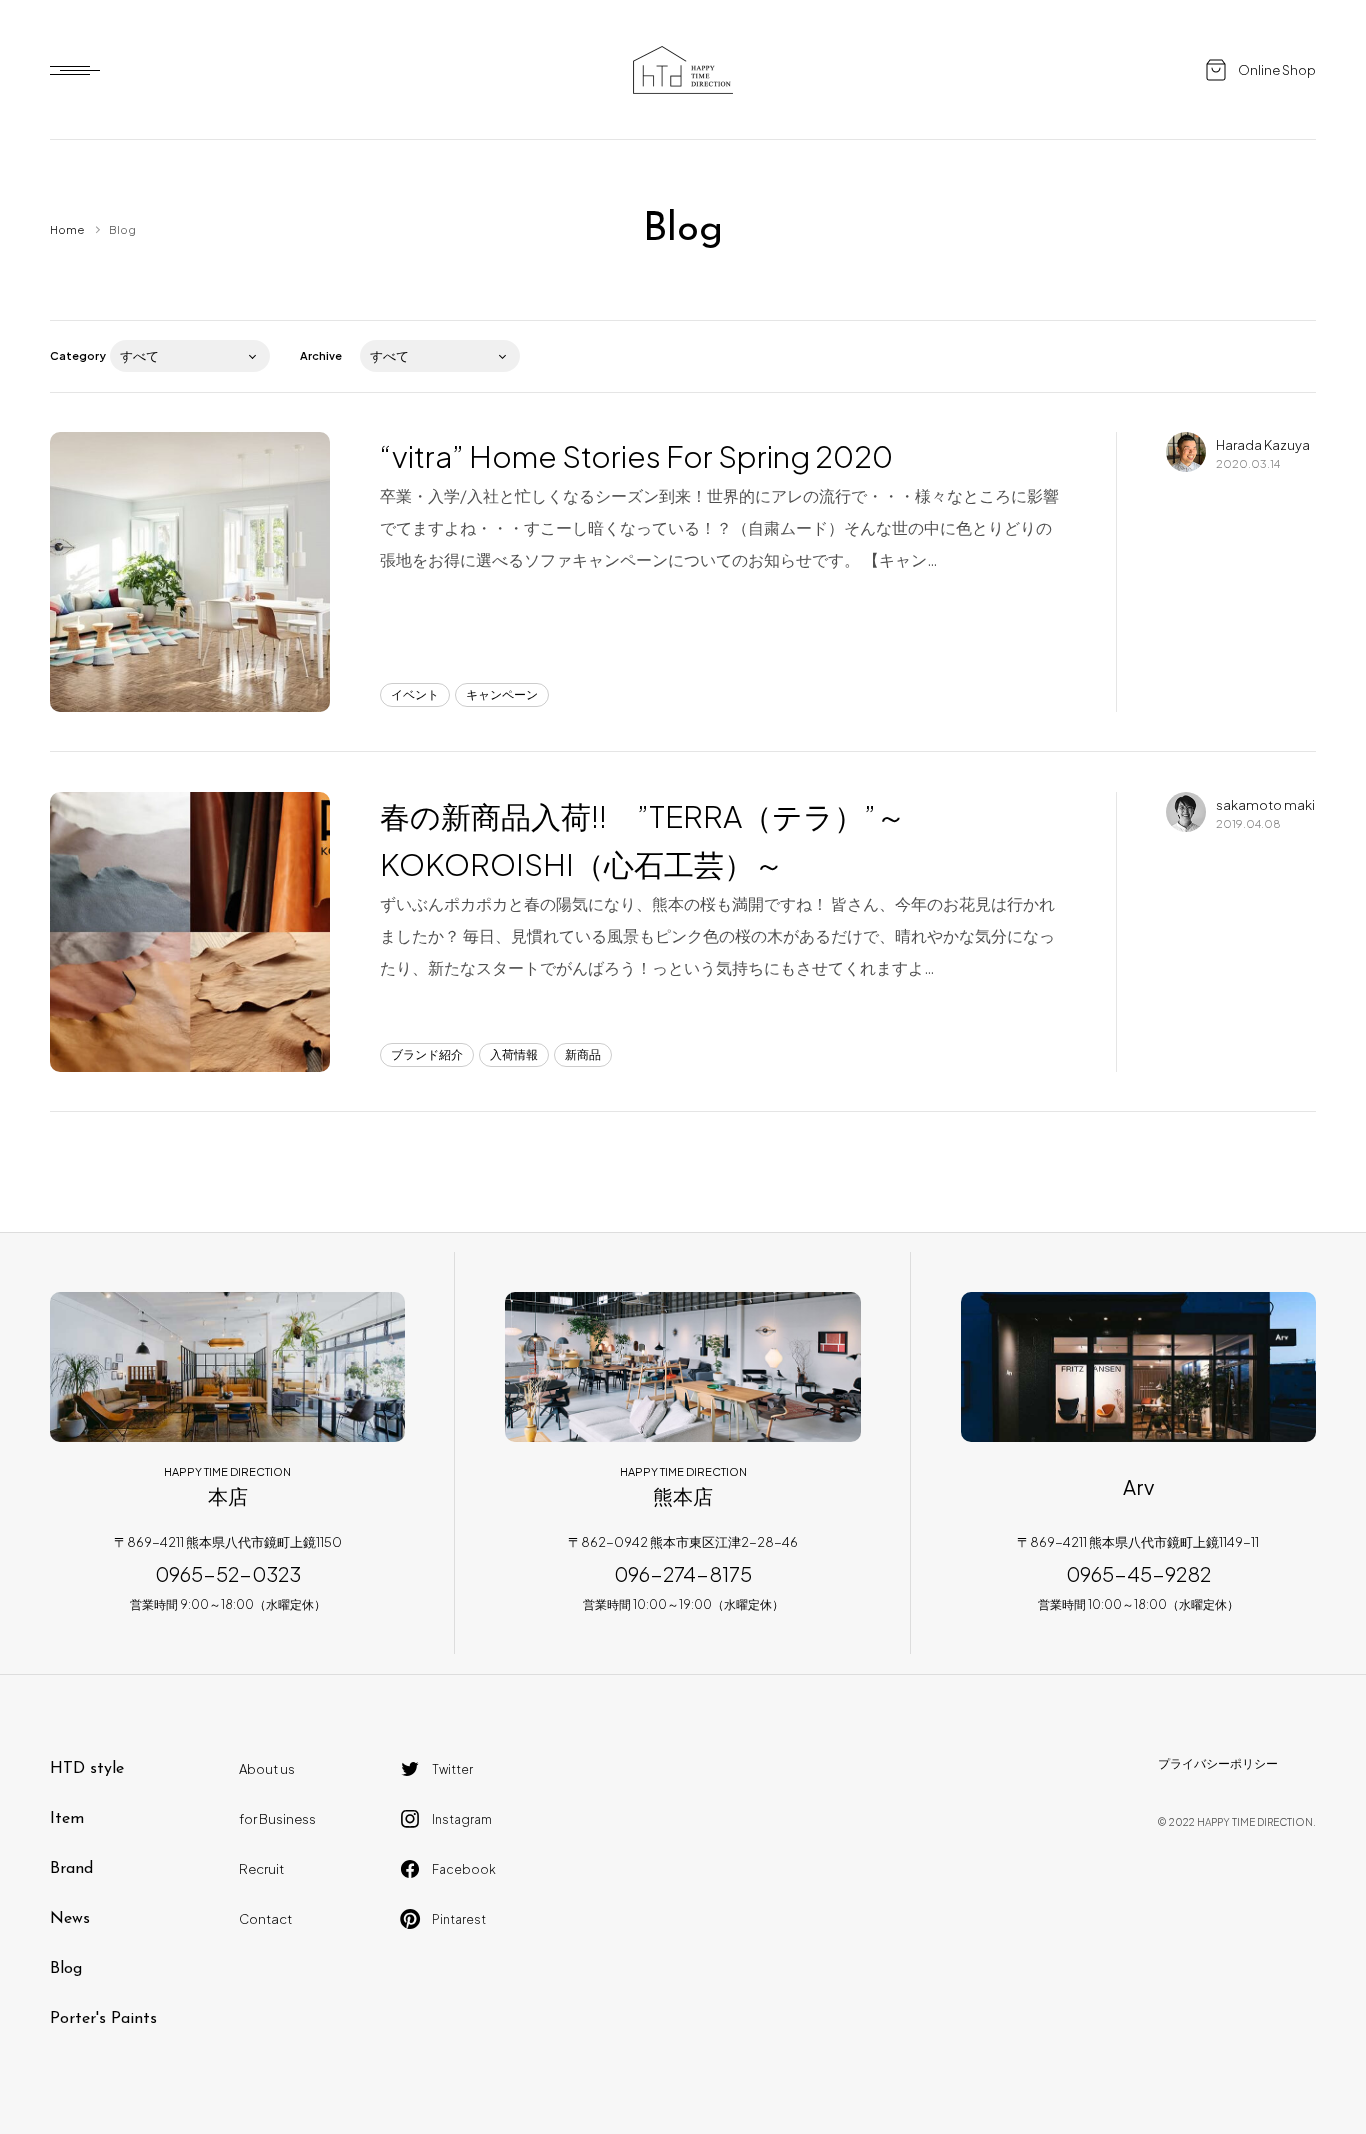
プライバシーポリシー (1218, 1763)
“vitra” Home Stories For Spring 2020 (636, 456)
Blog (66, 1969)
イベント (415, 694)
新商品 (583, 1054)
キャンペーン (502, 694)
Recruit (261, 1869)
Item (67, 1819)
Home (67, 229)
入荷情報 (514, 1054)
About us (267, 1769)
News (70, 1919)
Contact (265, 1919)
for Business (277, 1819)
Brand (71, 1869)
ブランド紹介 (427, 1054)
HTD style (87, 1769)
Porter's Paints (103, 2019)
